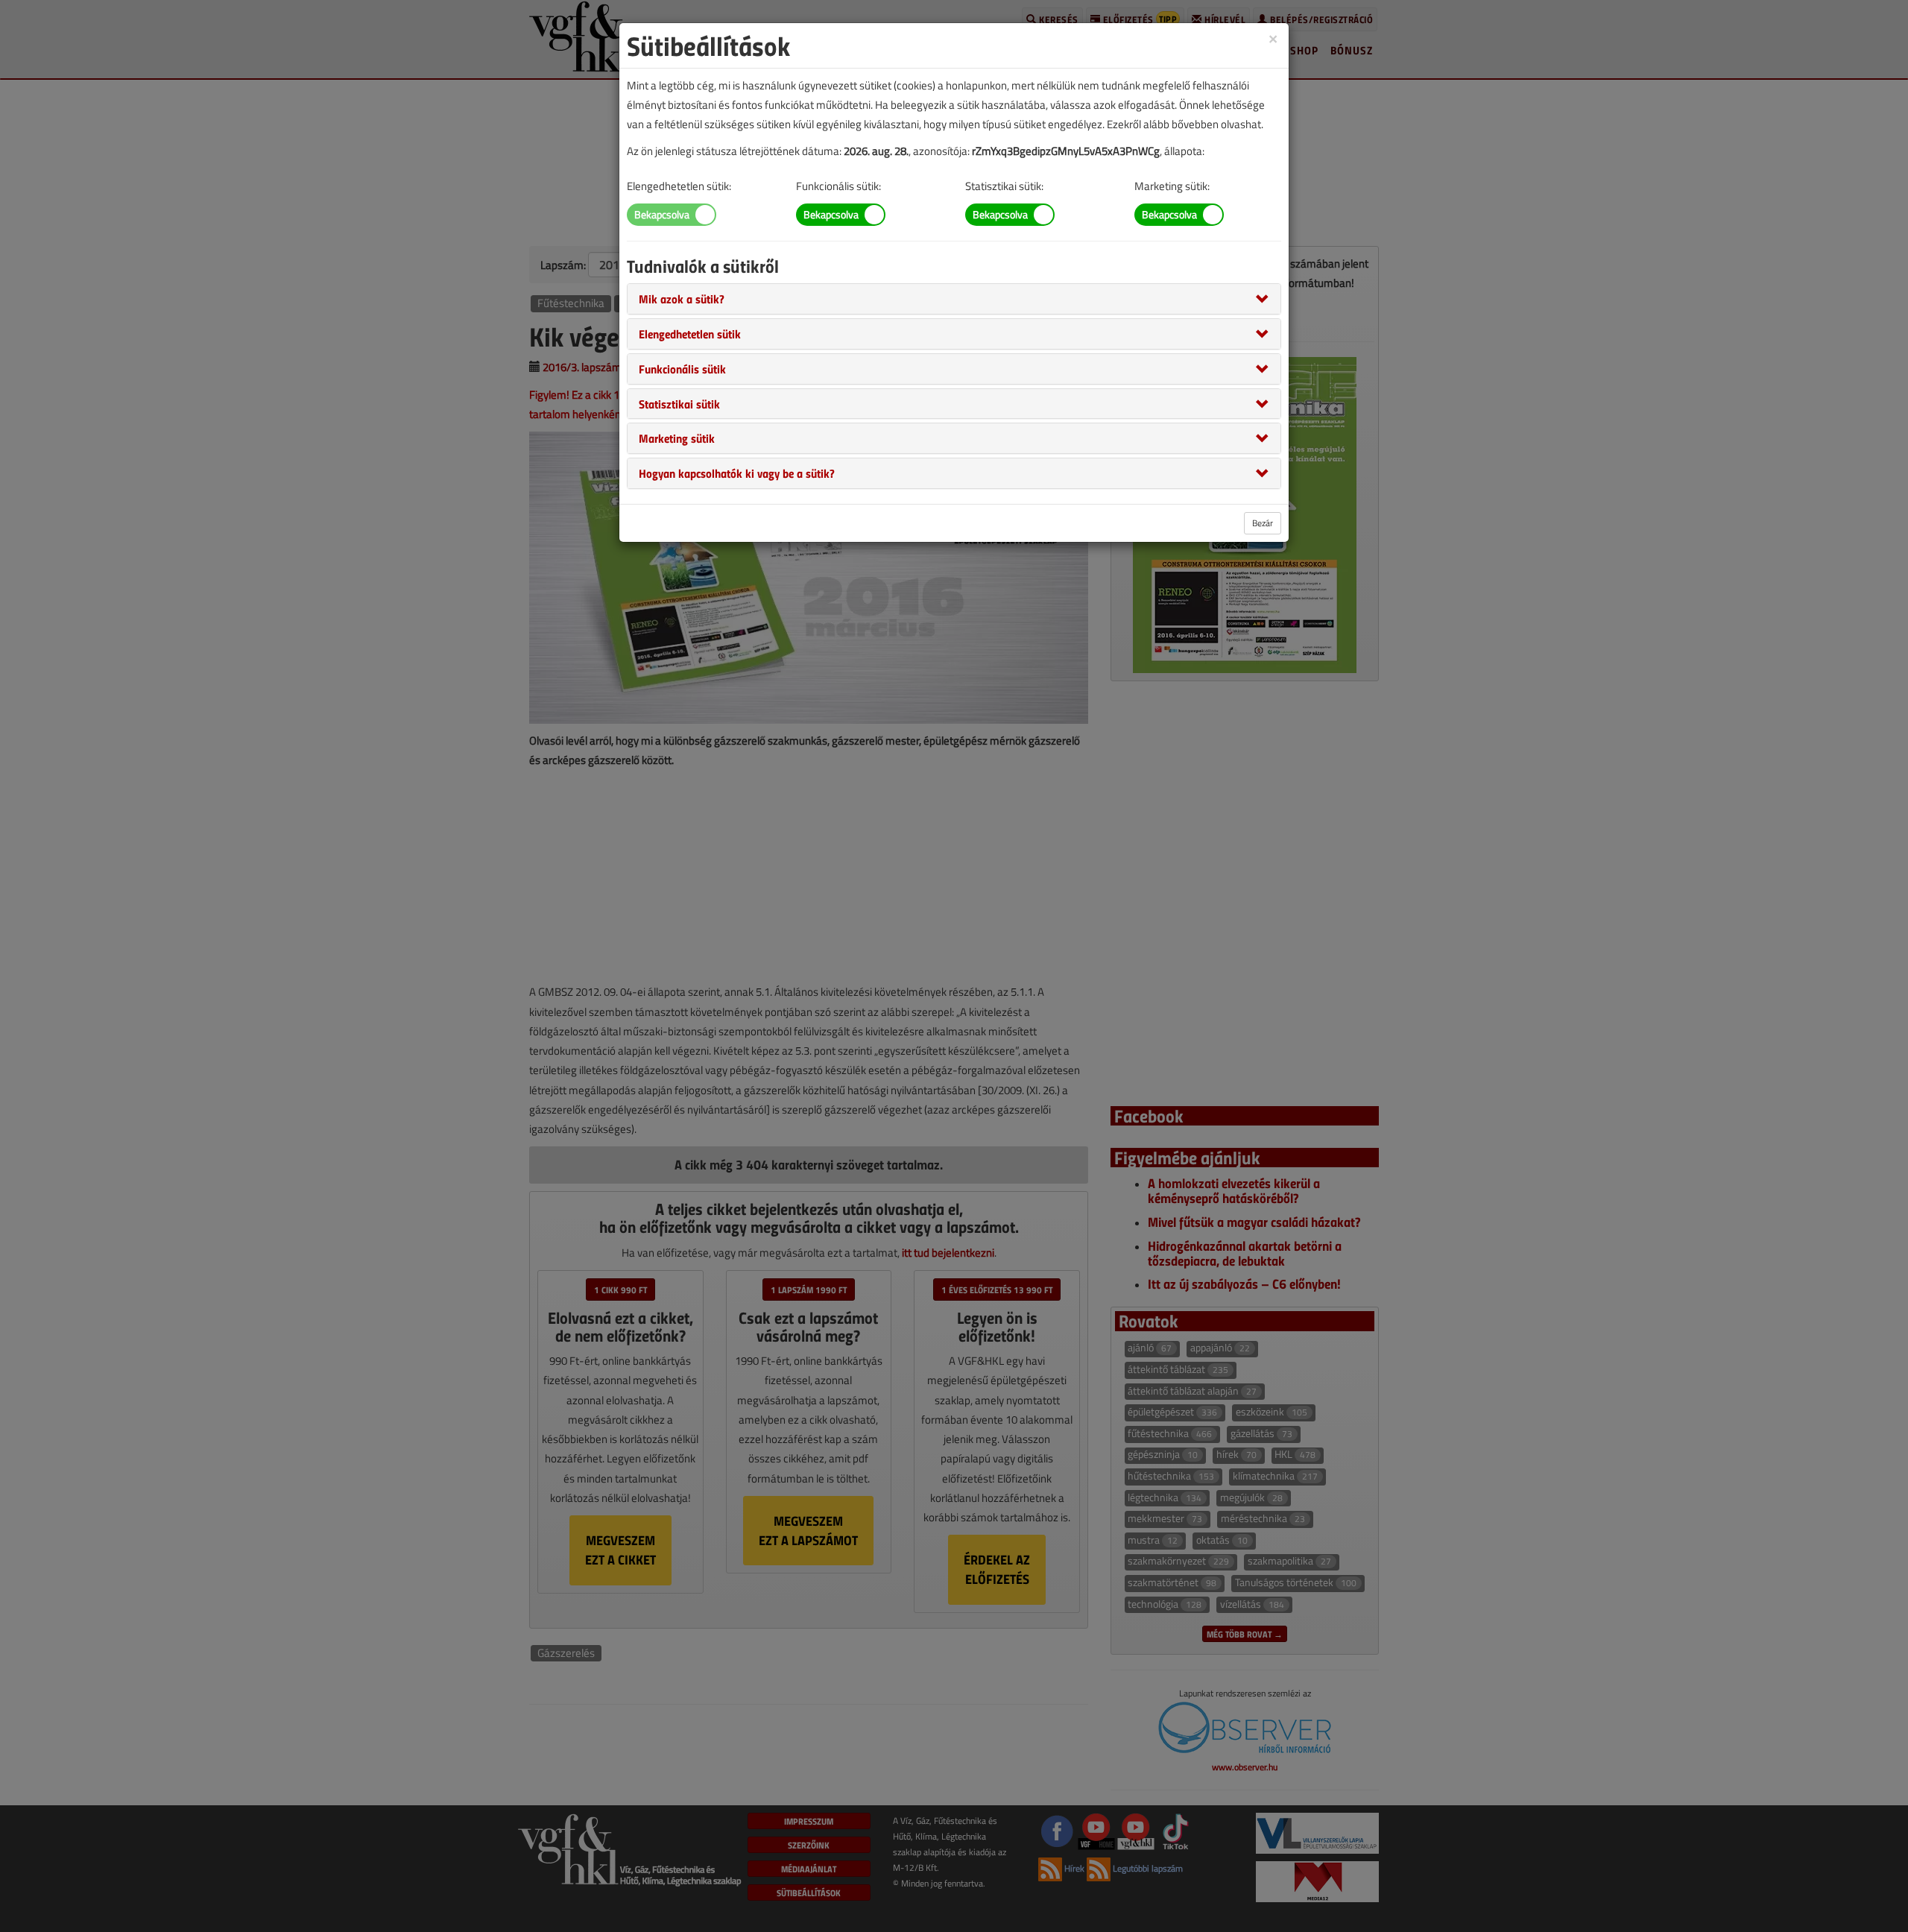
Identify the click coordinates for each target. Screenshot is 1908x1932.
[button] (682, 298)
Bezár (1263, 523)
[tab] (954, 299)
